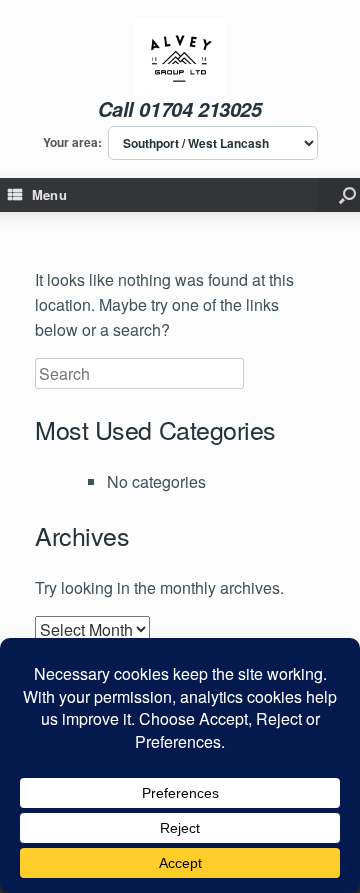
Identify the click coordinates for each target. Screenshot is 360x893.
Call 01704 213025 (179, 109)
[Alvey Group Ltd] (180, 57)
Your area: (72, 143)
